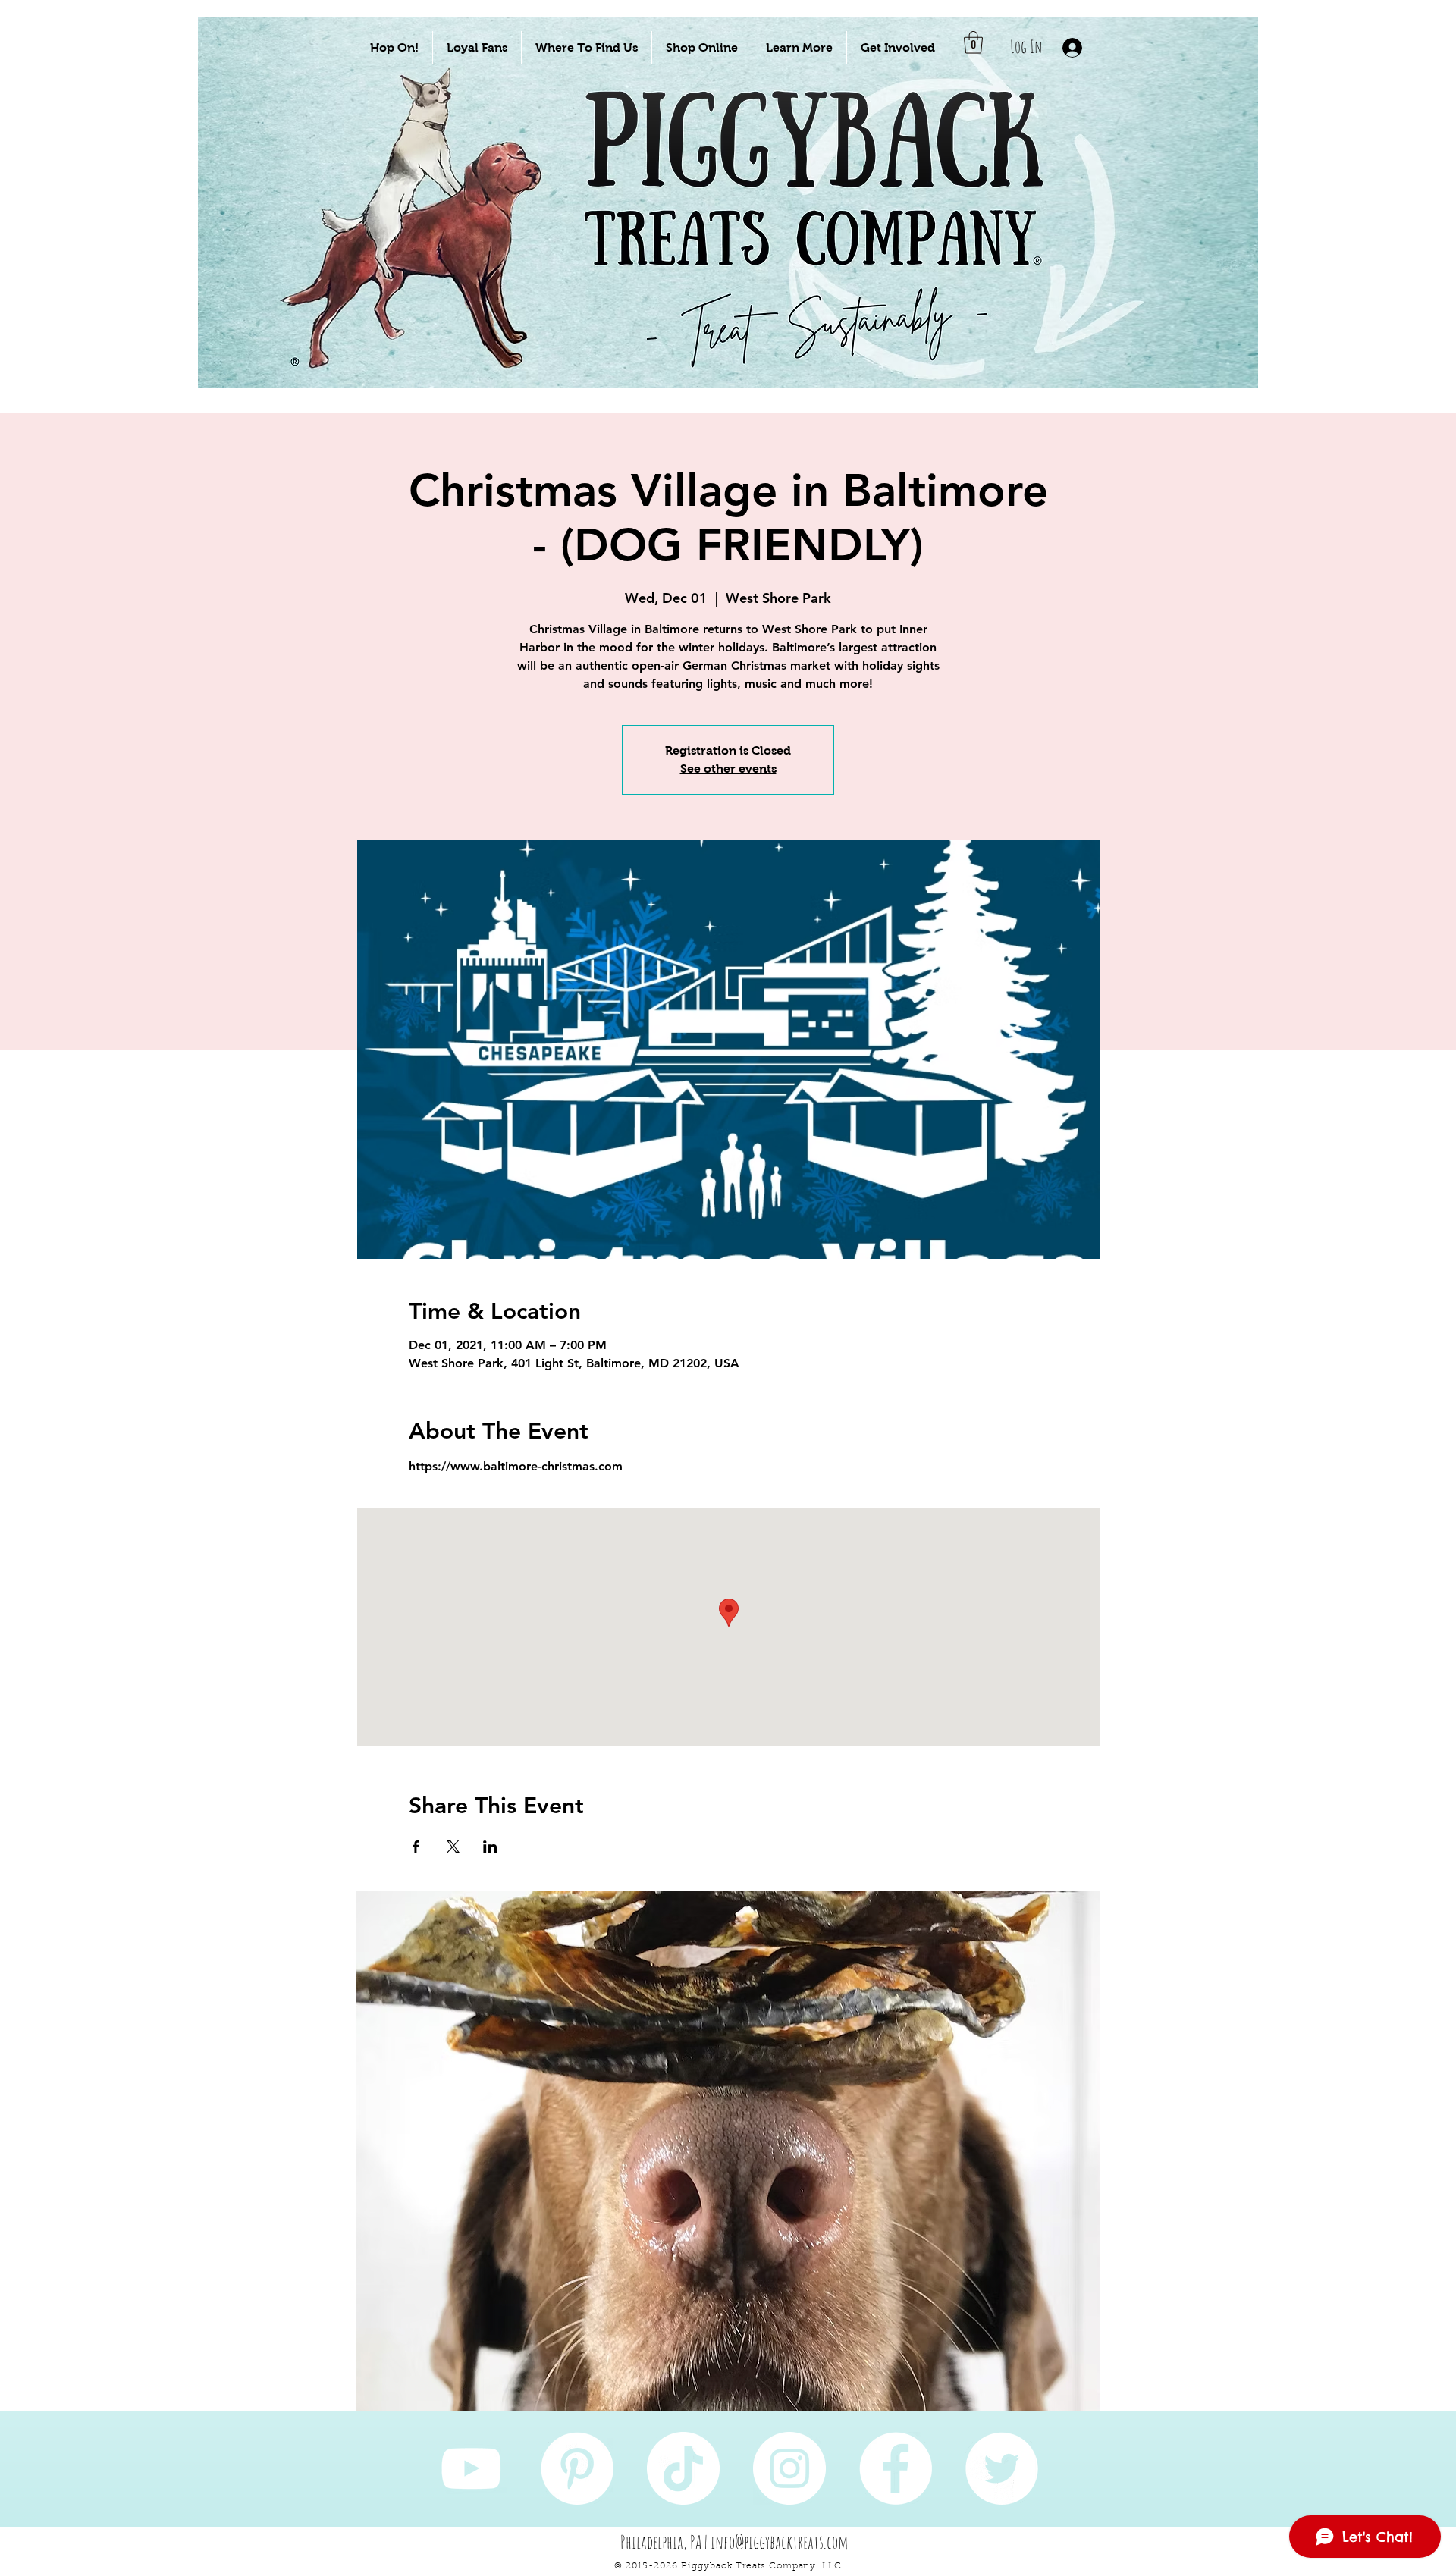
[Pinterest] (577, 2468)
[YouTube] (471, 2468)
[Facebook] (896, 2468)
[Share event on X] (453, 1847)
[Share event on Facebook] (416, 1847)
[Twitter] (1002, 2468)
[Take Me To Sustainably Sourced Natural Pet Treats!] (426, 251)
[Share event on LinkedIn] (490, 1847)
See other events (728, 769)
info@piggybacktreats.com (780, 2542)
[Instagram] (789, 2468)
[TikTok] (683, 2468)
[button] (394, 47)
